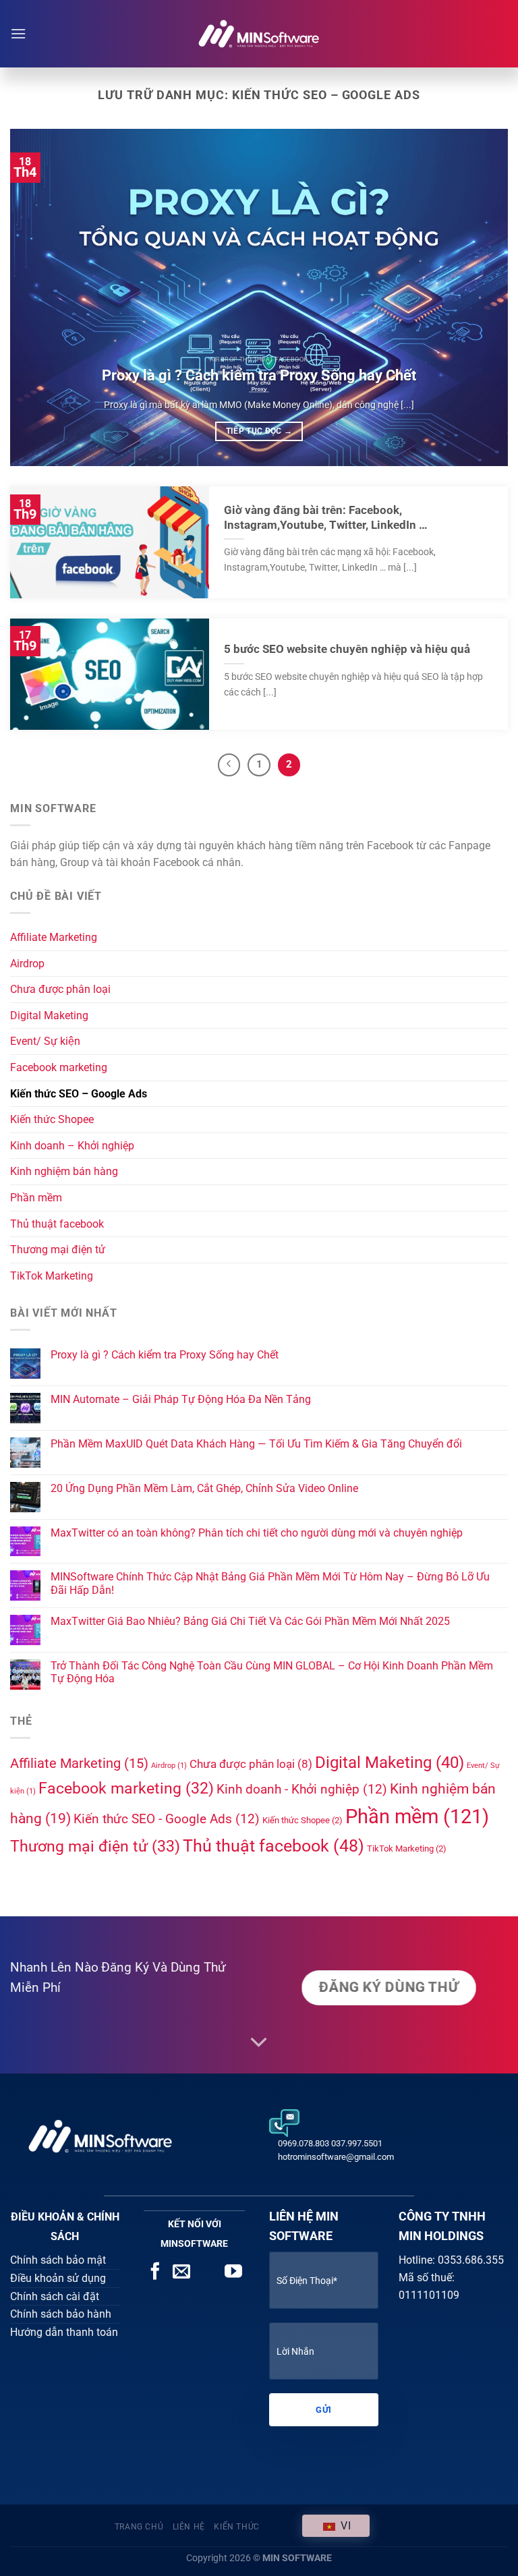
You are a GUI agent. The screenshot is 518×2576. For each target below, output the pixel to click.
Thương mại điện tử (58, 1250)
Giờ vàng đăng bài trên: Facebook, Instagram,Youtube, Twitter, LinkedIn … (326, 518)
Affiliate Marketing (54, 937)
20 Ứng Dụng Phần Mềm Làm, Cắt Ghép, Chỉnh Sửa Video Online (204, 1488)
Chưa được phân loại (60, 989)
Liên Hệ (189, 2527)
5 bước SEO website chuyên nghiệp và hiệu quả (347, 649)
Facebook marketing (59, 1067)
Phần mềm (36, 1198)
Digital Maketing (49, 1015)
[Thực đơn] (18, 33)
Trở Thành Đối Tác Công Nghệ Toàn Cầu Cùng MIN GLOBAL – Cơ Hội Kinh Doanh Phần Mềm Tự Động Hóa (272, 1672)
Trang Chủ (139, 2527)
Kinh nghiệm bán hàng (64, 1171)
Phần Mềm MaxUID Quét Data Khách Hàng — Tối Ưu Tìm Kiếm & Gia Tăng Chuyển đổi (256, 1444)
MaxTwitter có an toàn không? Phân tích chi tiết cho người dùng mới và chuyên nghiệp (257, 1533)
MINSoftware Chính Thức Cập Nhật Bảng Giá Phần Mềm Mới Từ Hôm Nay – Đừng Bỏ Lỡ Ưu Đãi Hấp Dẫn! (270, 1583)
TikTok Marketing (52, 1276)
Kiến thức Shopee (52, 1119)
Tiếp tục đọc (259, 431)
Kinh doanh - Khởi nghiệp (302, 1789)
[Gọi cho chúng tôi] (208, 2272)
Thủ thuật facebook (57, 1224)
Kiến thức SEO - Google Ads (167, 1819)
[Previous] (37, 297)
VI (344, 2526)
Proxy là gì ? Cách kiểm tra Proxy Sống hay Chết (259, 375)
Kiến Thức (237, 2527)
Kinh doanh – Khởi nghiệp (72, 1146)
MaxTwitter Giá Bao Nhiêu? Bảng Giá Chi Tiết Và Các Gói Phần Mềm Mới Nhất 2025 (250, 1621)
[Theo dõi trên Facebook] (155, 2272)
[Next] (481, 297)
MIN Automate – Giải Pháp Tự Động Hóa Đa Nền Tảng (181, 1399)
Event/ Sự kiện (45, 1041)
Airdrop (27, 964)
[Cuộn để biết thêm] (259, 2043)
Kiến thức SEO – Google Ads (79, 1094)
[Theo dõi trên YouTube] (233, 2272)
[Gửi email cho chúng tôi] (181, 2272)
